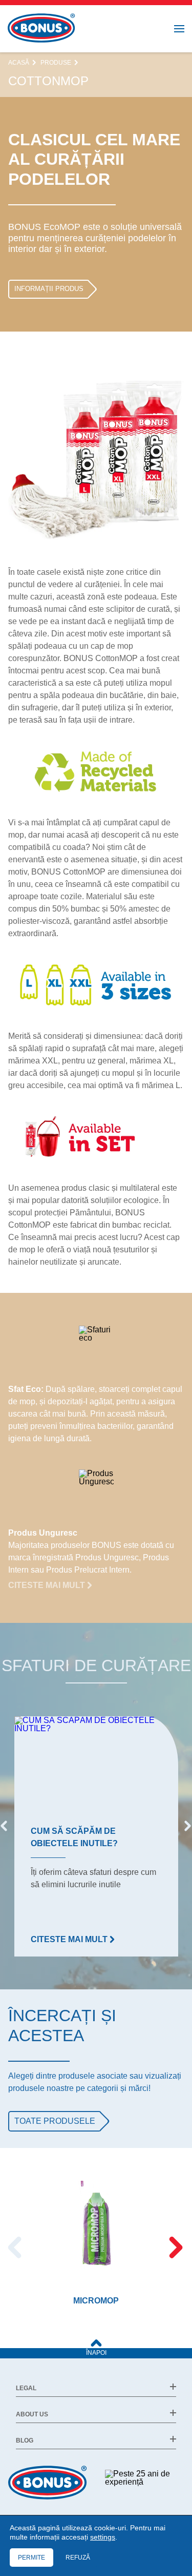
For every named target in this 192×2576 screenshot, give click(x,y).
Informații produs (49, 289)
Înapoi (96, 2353)
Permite (31, 2558)
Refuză (78, 2558)
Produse (56, 63)
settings (103, 2537)
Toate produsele (55, 2121)
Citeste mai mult (48, 1585)
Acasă (19, 63)
